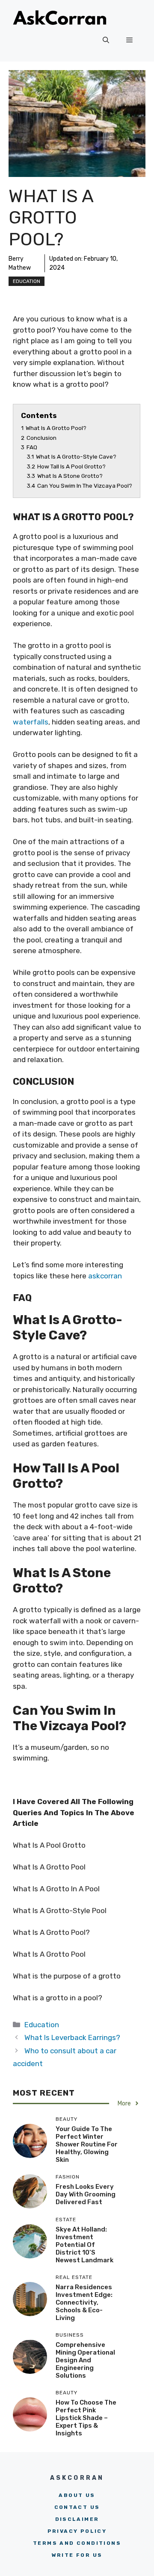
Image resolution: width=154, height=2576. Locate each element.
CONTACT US (77, 2507)
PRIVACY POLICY (77, 2531)
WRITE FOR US (77, 2555)
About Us (77, 2495)
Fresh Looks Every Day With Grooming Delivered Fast (86, 2194)
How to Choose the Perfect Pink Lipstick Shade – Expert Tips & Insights (86, 2418)
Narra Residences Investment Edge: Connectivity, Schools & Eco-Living (84, 2302)
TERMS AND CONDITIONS (77, 2543)
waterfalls (31, 722)
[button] (106, 40)
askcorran (105, 1276)
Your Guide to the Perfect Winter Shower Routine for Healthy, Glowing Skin (87, 2144)
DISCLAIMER (77, 2519)
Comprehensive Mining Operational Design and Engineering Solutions (85, 2360)
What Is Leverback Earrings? (72, 2037)
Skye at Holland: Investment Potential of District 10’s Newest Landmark (84, 2245)
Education (27, 281)
